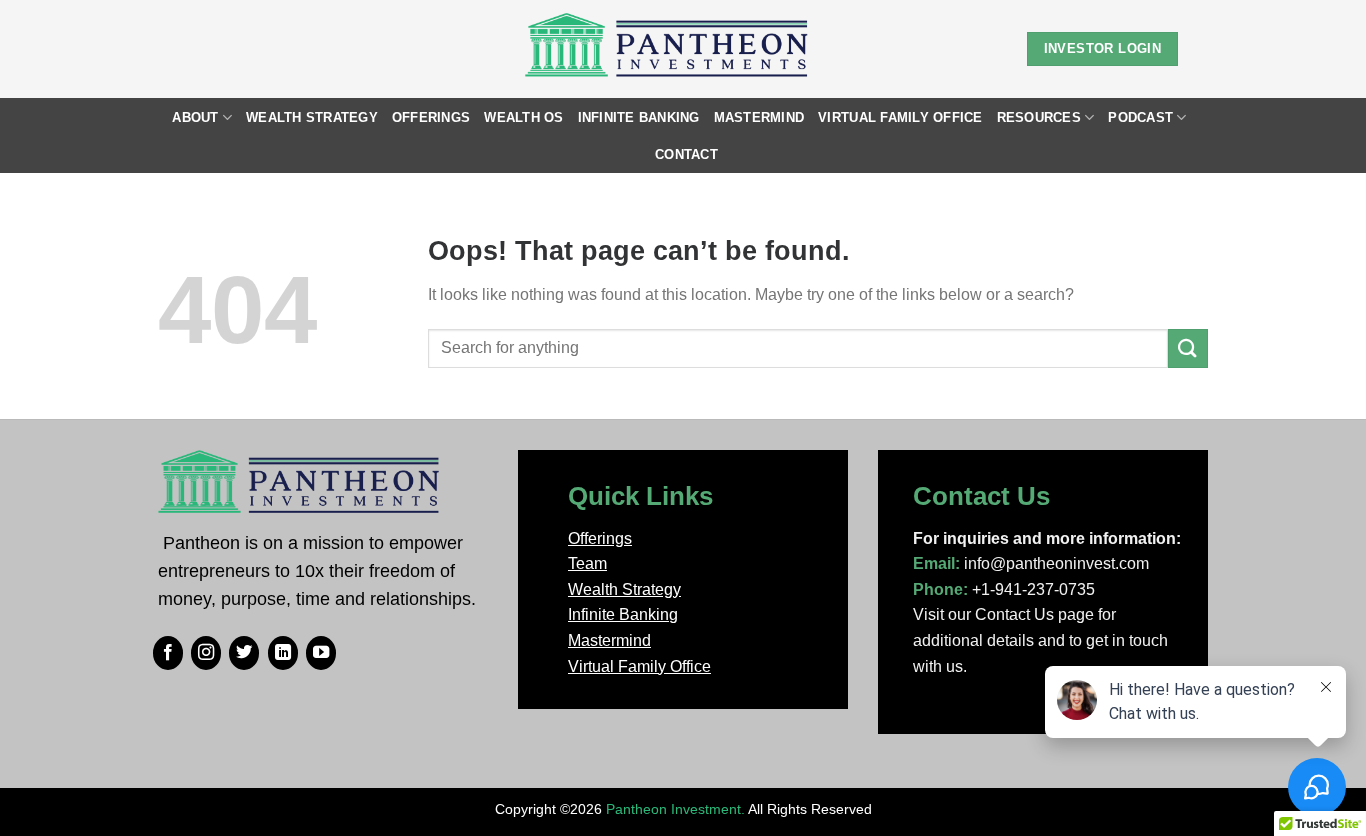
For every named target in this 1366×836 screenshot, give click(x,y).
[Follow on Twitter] (244, 653)
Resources (1039, 117)
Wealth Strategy (312, 117)
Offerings (431, 117)
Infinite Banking (639, 117)
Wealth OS (523, 117)
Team (587, 563)
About (195, 117)
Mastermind (759, 117)
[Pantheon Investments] (668, 49)
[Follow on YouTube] (321, 653)
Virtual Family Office (900, 117)
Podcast (1140, 117)
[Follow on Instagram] (206, 653)
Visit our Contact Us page (1003, 614)
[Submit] (1188, 348)
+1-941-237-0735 (1033, 589)
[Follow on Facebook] (168, 653)
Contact (686, 154)
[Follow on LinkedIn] (283, 653)
